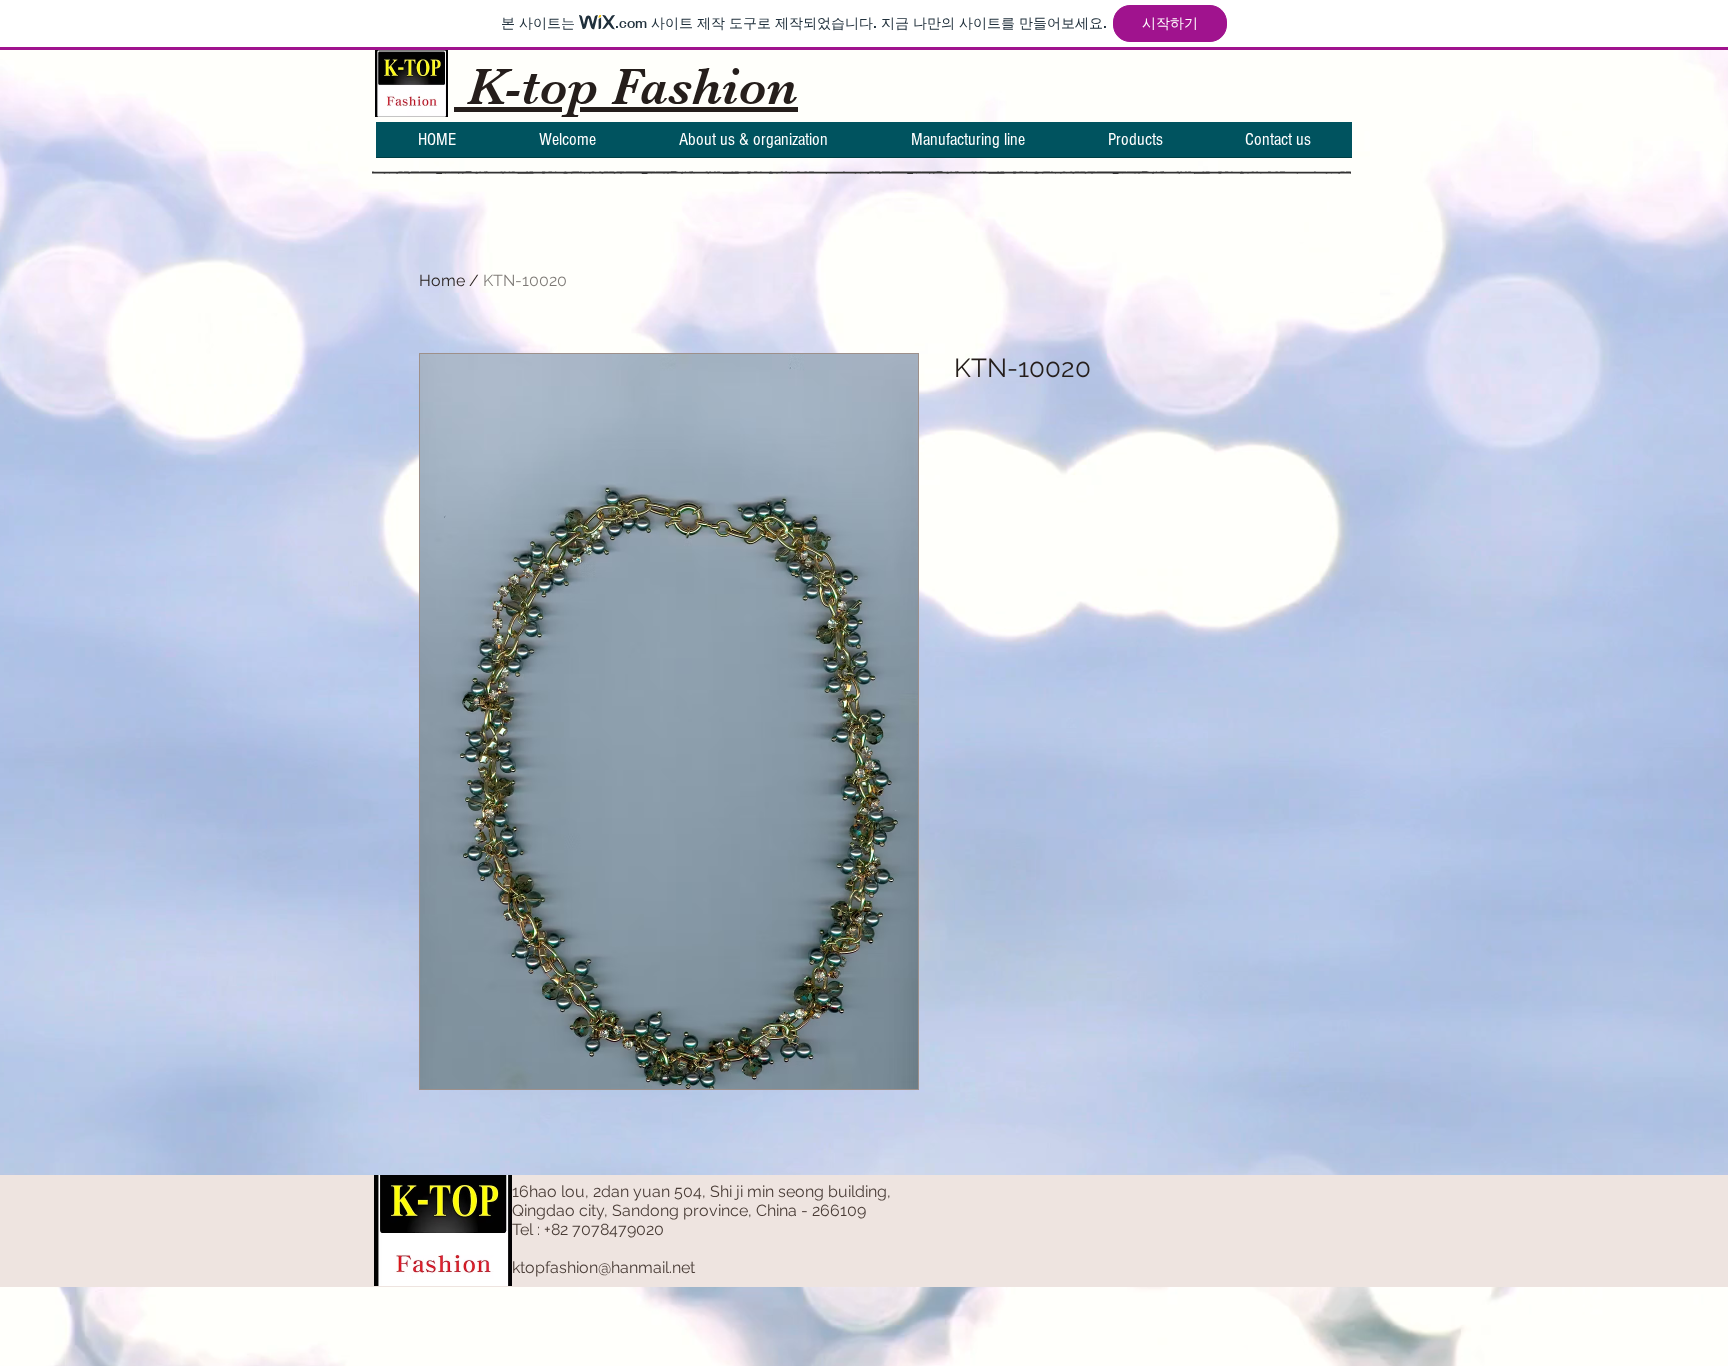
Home (442, 280)
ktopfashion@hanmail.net (603, 1267)
